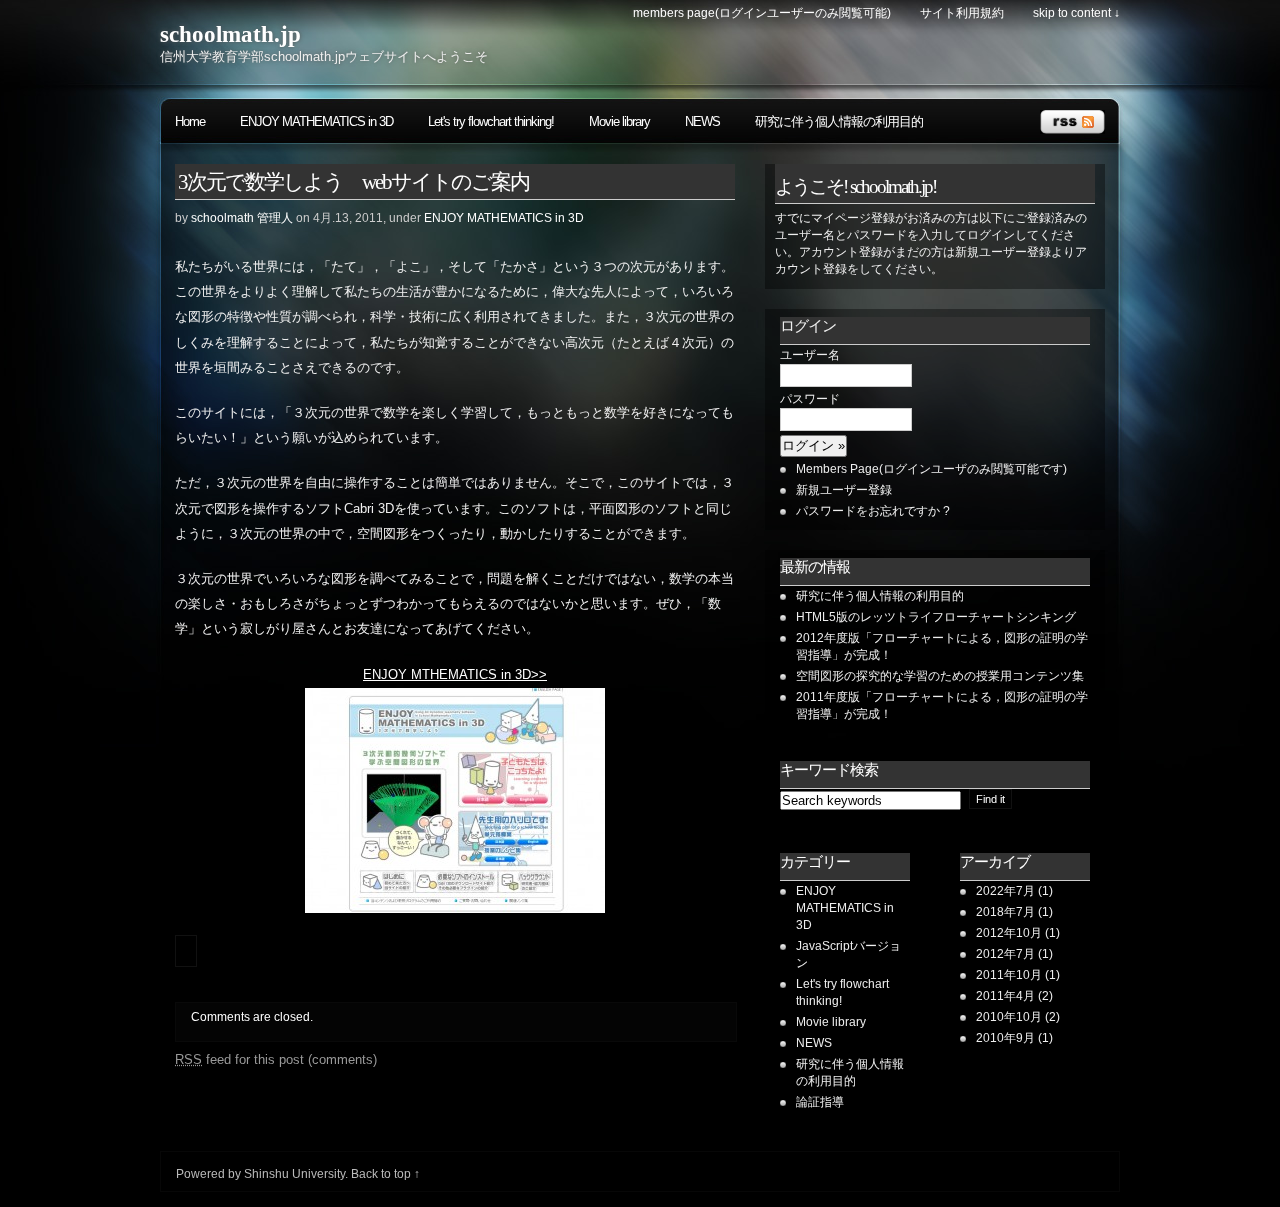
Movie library (619, 121)
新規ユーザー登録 (844, 490)
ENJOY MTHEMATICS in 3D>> (455, 675)
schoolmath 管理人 (242, 218)
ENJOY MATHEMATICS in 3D (316, 121)
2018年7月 (1005, 912)
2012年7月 (1005, 954)
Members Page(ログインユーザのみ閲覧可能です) (931, 469)
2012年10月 (1009, 933)
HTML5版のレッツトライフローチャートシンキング (936, 617)
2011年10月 (1009, 975)
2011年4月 (1005, 996)
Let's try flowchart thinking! (491, 121)
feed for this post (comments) (276, 1059)
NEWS (702, 121)
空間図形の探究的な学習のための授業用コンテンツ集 (946, 676)
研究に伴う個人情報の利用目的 (839, 121)
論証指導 (820, 1102)
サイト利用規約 (962, 13)
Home (190, 121)
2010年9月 (1005, 1038)
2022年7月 (1005, 891)
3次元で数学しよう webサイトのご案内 (353, 182)
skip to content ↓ (1076, 13)
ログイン (808, 326)
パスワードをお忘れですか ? (873, 511)
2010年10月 (1009, 1017)
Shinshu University (294, 1174)
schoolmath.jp (230, 34)
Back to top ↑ (385, 1174)
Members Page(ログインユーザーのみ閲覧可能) (762, 13)
